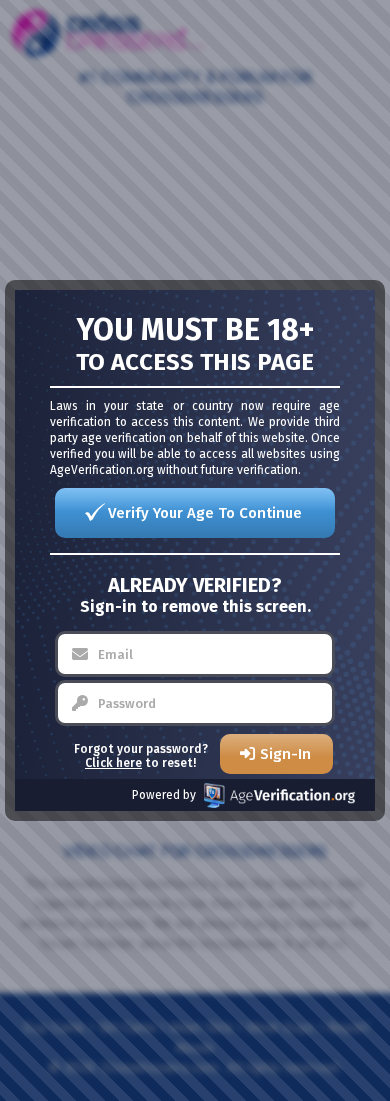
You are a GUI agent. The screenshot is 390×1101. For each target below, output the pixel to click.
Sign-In (285, 754)
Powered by (164, 795)
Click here (113, 763)
